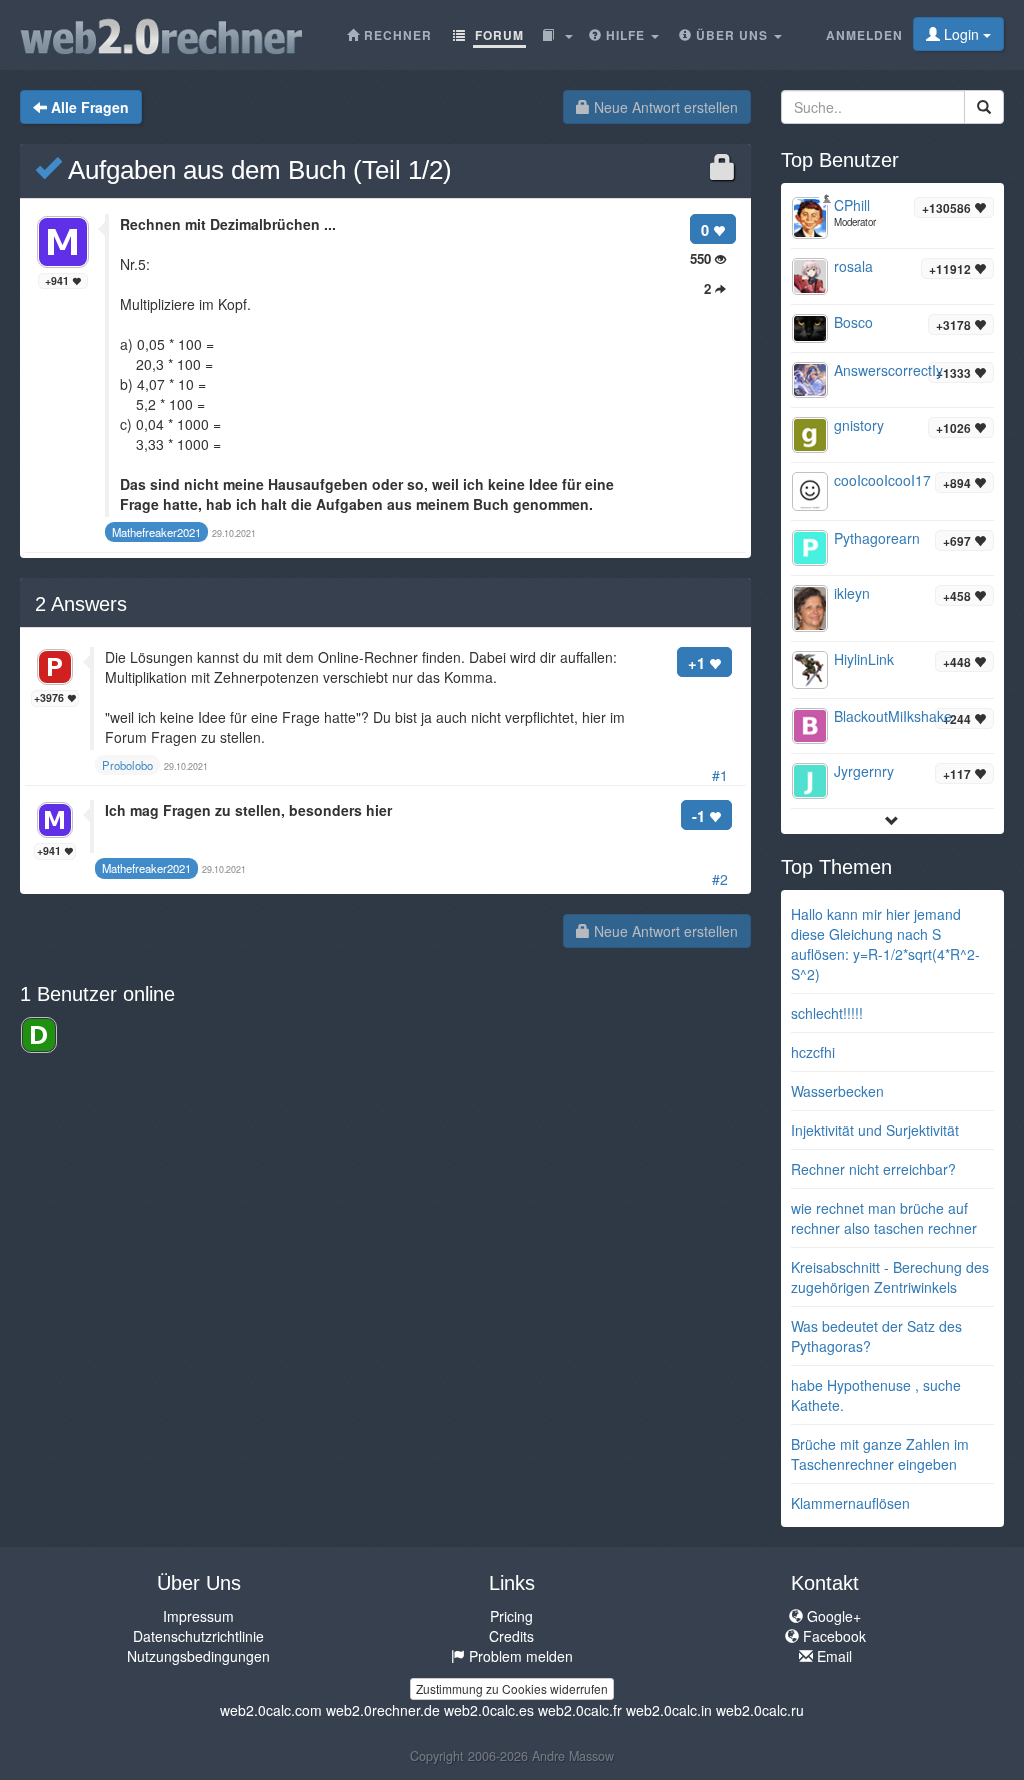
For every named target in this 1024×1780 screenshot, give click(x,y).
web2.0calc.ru (760, 1710)
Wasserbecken (837, 1091)
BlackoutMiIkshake (893, 716)
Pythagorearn (877, 538)
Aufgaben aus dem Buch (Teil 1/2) (256, 170)
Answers (81, 604)
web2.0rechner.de (383, 1710)
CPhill (852, 205)
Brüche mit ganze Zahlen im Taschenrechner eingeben (880, 1454)
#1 (720, 775)
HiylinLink (864, 659)
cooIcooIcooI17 (882, 480)
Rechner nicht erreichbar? (873, 1169)
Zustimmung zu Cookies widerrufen (512, 1688)
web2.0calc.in (669, 1710)
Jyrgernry (864, 771)
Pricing (511, 1616)
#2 (720, 879)
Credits (511, 1636)
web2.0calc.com (271, 1710)
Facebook (832, 1636)
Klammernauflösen (850, 1503)
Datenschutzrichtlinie (198, 1636)
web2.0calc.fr (580, 1710)
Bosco (853, 322)
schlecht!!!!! (827, 1013)
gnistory (859, 425)
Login (961, 34)
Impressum (198, 1616)
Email (832, 1656)
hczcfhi (813, 1052)
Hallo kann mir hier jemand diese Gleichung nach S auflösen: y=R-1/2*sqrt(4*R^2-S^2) (885, 944)
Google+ (832, 1616)
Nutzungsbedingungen (198, 1656)
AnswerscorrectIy (888, 370)
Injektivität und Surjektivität (875, 1130)
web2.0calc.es (489, 1710)
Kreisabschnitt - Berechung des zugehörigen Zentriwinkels (890, 1277)
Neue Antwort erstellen (664, 107)
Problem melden (519, 1656)
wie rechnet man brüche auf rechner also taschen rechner (884, 1218)
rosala (853, 266)
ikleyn (852, 593)
